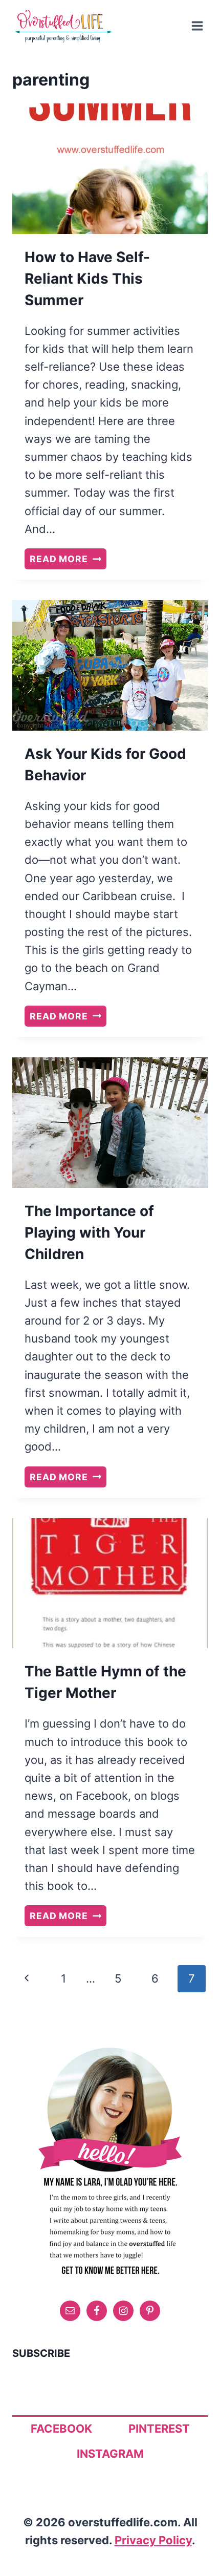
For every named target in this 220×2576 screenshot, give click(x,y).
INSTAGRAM (110, 2454)
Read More (68, 560)
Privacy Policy (153, 2540)
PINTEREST (159, 2429)
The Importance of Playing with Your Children (89, 1232)
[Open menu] (197, 26)
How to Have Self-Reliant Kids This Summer (87, 279)
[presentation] (110, 169)
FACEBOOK (61, 2429)
